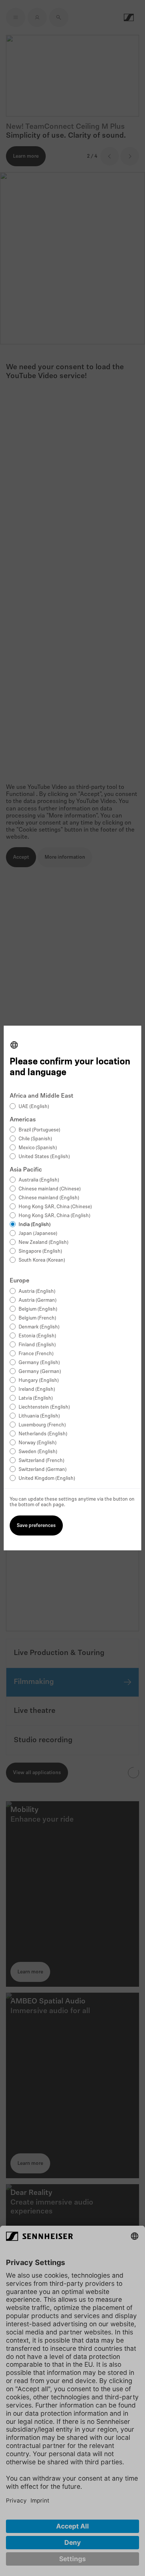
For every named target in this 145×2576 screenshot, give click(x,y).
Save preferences (36, 1526)
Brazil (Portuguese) (39, 1130)
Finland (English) (37, 1345)
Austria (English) (37, 1292)
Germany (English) (39, 1363)
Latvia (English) (36, 1398)
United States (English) (44, 1157)
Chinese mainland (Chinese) (50, 1189)
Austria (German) (38, 1300)
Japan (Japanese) (38, 1234)
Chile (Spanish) (35, 1139)
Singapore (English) (40, 1251)
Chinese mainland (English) (49, 1198)
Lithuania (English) (39, 1416)
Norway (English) (38, 1443)
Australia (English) (39, 1180)
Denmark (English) (39, 1327)
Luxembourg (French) (42, 1425)
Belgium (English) (38, 1309)
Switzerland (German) (43, 1470)
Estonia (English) (37, 1336)
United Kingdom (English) (47, 1479)
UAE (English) (34, 1107)
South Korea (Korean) (42, 1260)
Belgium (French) (37, 1318)
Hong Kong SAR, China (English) (54, 1216)
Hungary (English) (39, 1381)
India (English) (35, 1225)
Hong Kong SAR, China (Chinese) (55, 1207)
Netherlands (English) (43, 1434)
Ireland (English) (37, 1389)
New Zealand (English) (43, 1243)
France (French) (36, 1354)
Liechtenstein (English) (44, 1407)
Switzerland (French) (41, 1461)
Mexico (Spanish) (38, 1148)
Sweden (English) (38, 1452)
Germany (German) (40, 1372)
